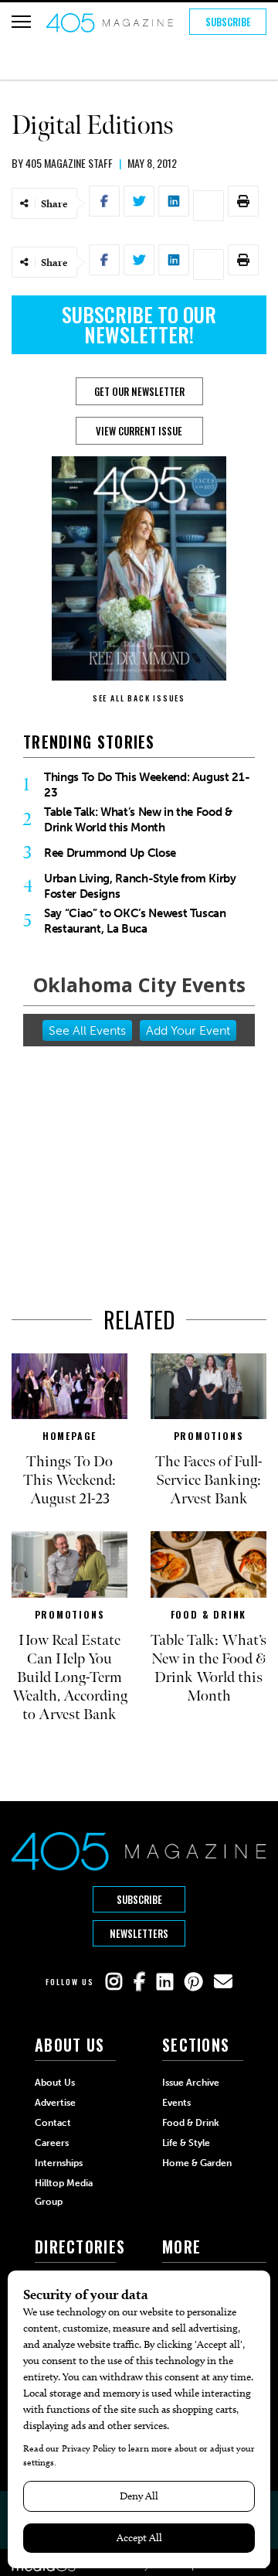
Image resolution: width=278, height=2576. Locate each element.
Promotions (209, 1436)
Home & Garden (197, 2163)
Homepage (69, 1436)
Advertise (55, 2103)
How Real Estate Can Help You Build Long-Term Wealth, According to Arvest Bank (70, 1677)
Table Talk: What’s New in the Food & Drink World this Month (138, 820)
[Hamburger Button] (21, 22)
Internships (59, 2163)
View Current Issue (139, 431)
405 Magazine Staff (69, 163)
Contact (53, 2123)
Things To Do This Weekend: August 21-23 (147, 785)
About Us (55, 2083)
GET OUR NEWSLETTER (139, 391)
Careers (52, 2143)
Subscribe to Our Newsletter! (139, 324)
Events (176, 2103)
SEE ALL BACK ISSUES (139, 698)
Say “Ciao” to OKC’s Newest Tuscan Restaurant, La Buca (135, 921)
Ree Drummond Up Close (110, 853)
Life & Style (186, 2143)
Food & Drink (209, 1614)
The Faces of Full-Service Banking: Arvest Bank (209, 1480)
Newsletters (139, 1933)
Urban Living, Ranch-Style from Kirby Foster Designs (140, 886)
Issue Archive (191, 2083)
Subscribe (228, 22)
